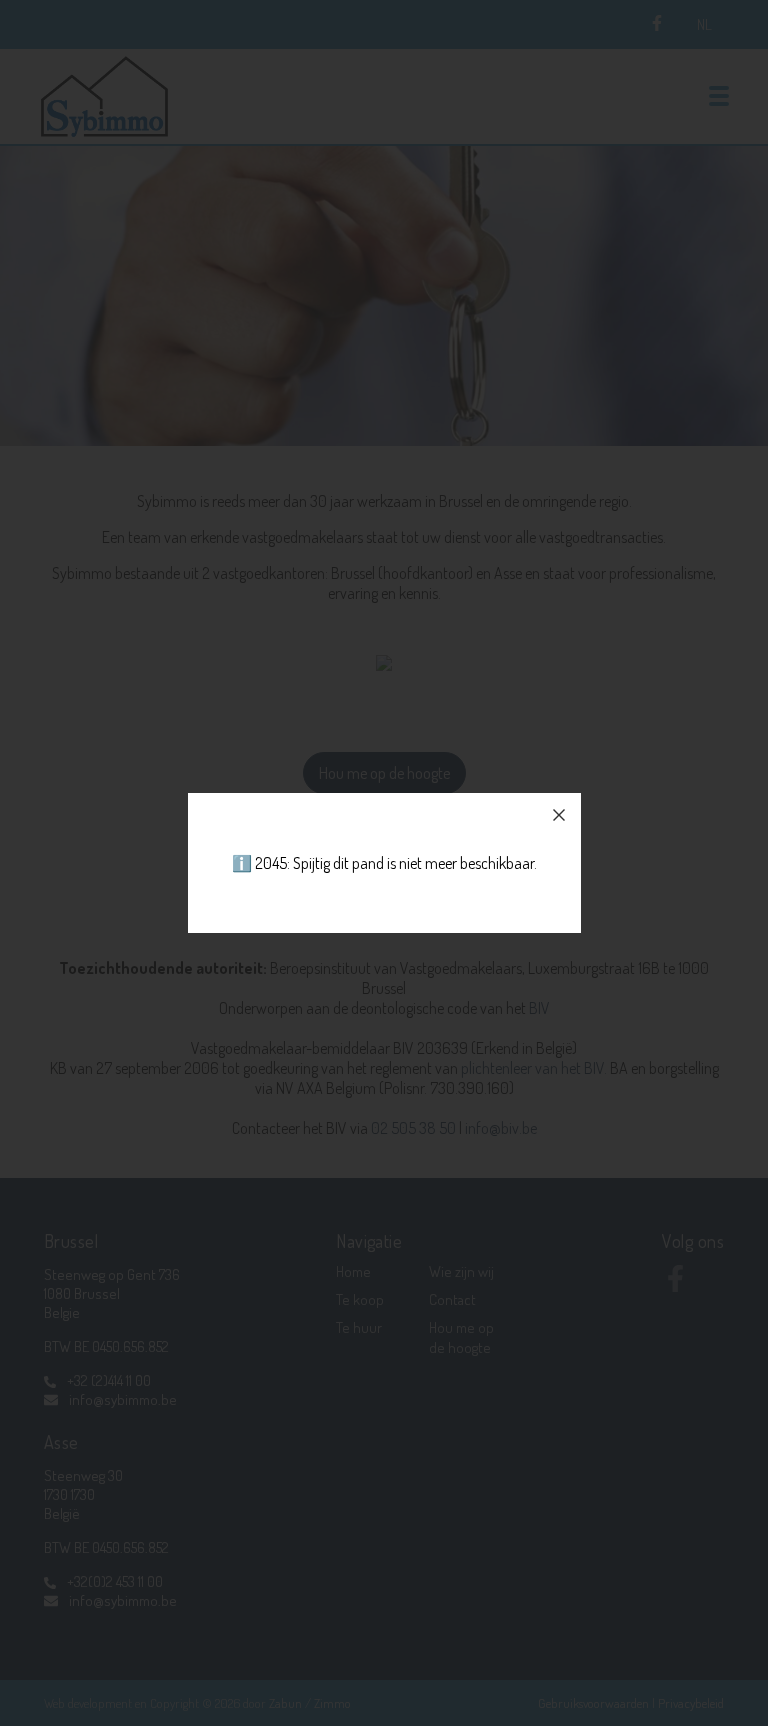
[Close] (559, 815)
